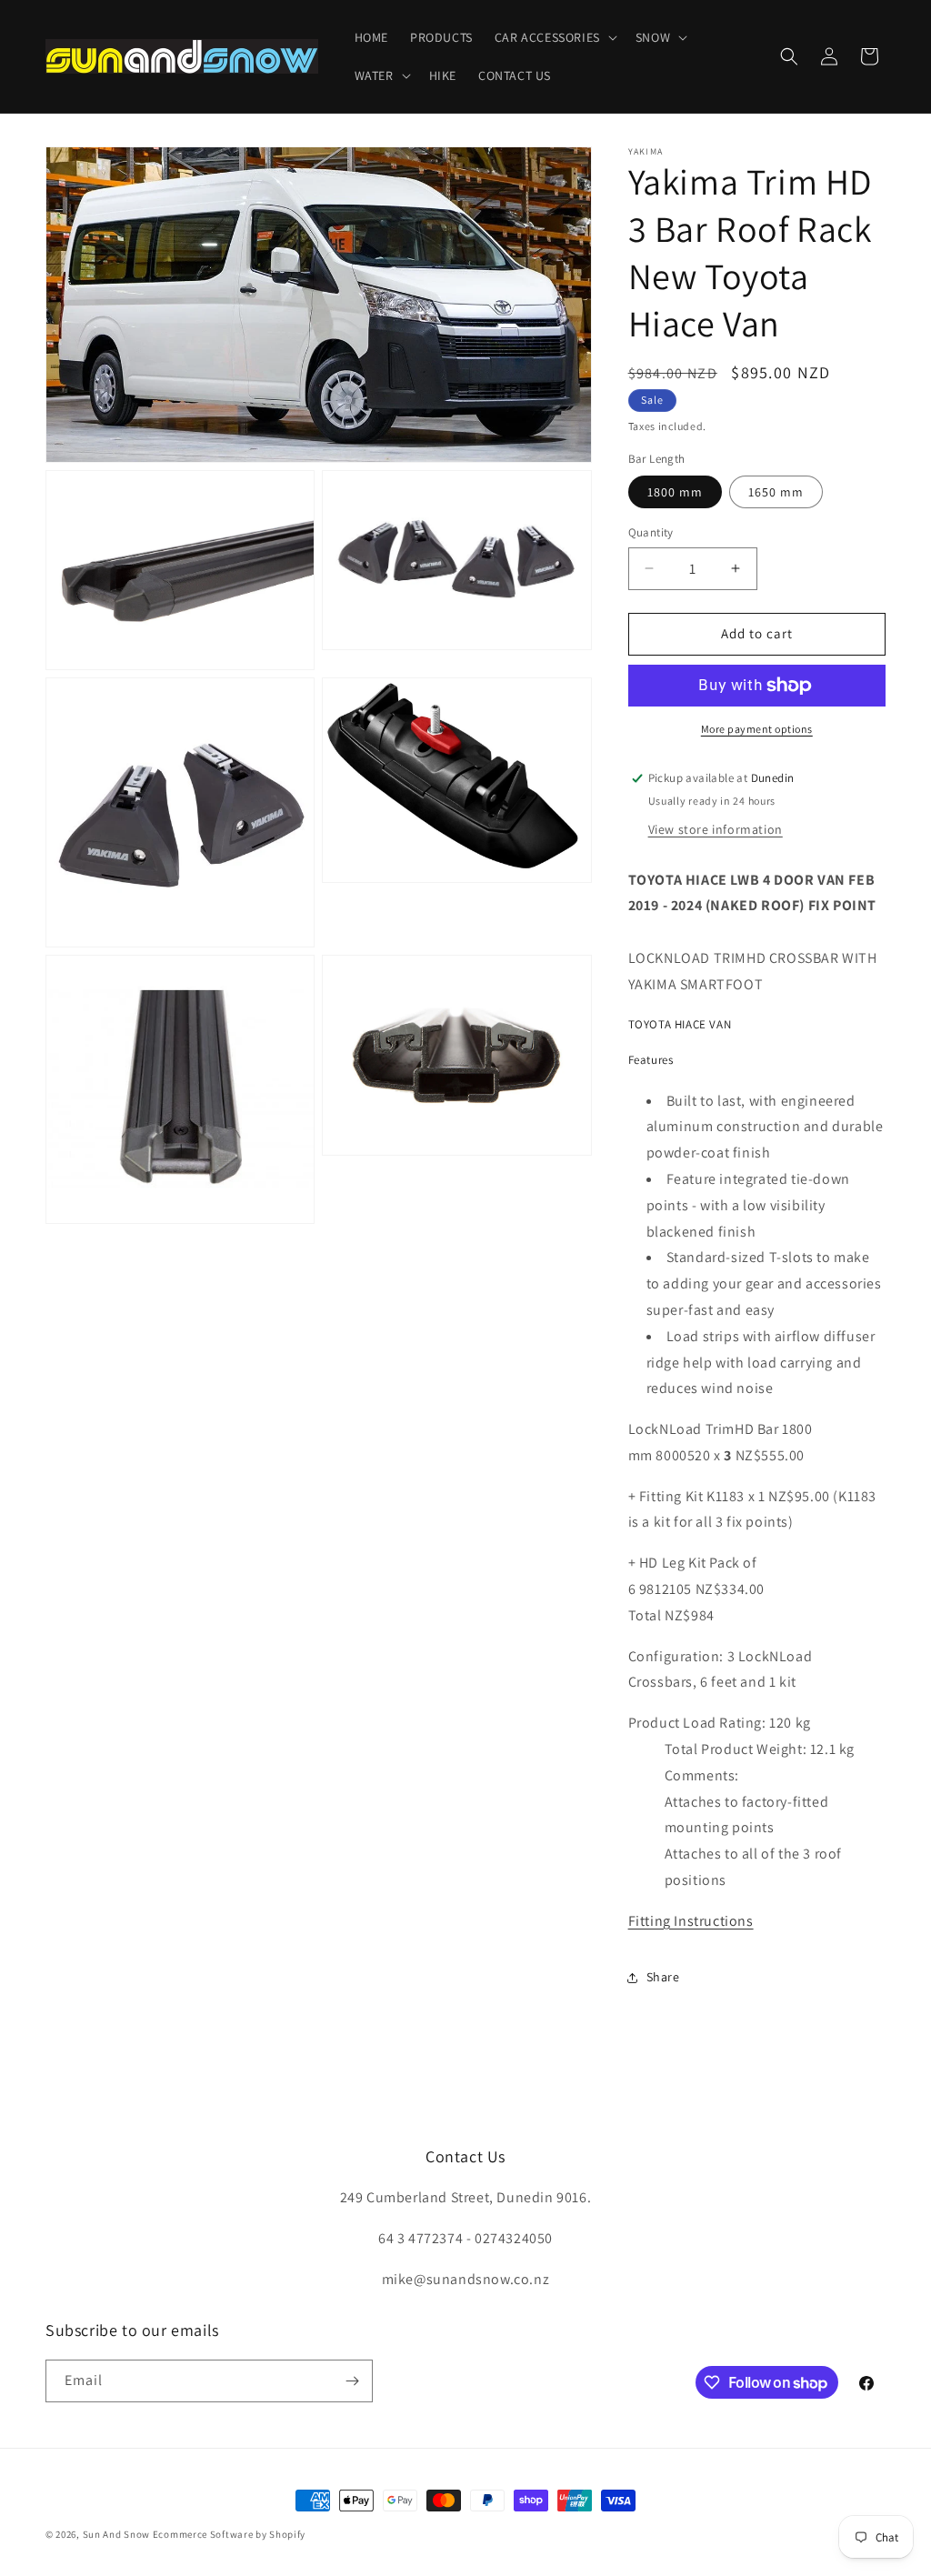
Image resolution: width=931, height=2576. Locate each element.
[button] (554, 37)
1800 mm (675, 492)
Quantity (651, 532)
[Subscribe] (352, 2381)
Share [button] (663, 1977)
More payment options (757, 729)
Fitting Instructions (691, 1921)
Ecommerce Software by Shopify (229, 2534)
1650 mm (776, 492)
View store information (716, 829)
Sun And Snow (116, 2534)
